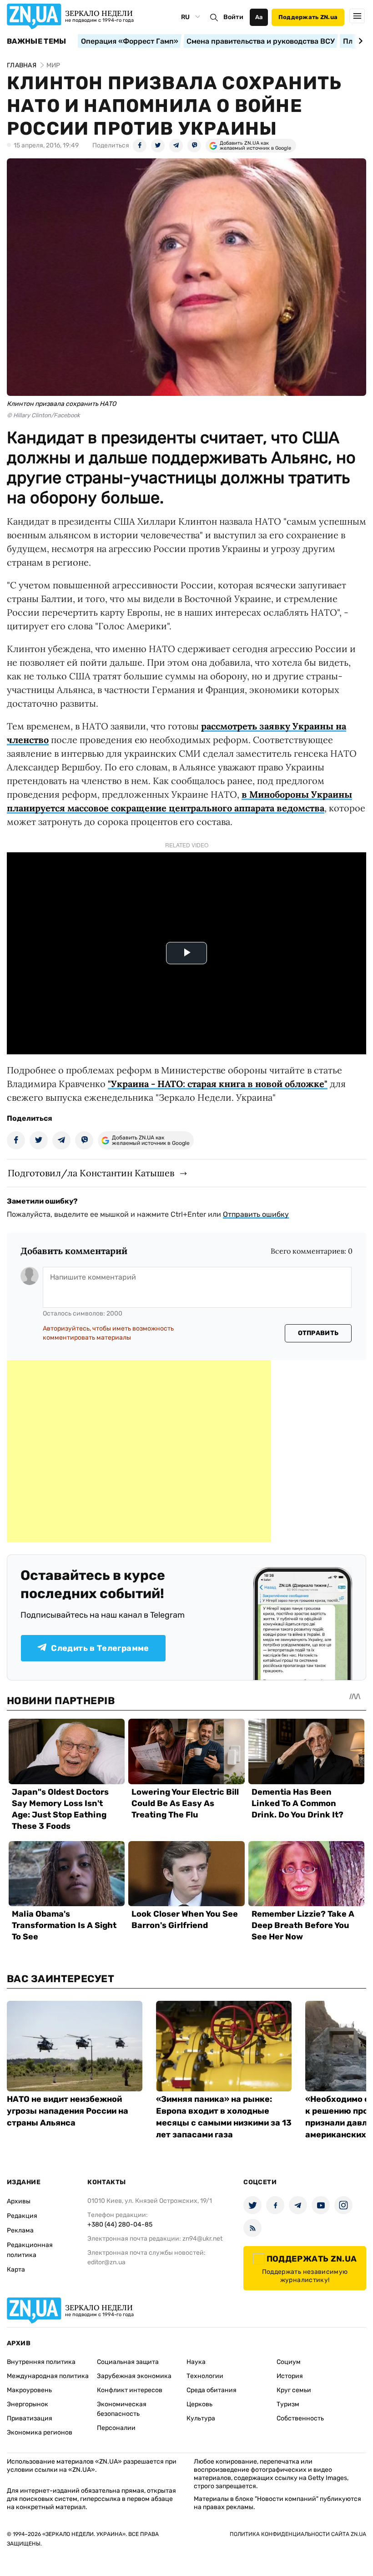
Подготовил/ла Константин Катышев (91, 1173)
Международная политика (48, 2376)
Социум (289, 2362)
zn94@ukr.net (202, 2239)
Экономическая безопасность (122, 2409)
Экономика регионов (40, 2432)
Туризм (288, 2404)
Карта (16, 2270)
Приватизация (30, 2418)
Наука (196, 2362)
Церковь (199, 2404)
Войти (233, 17)
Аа (259, 17)
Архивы (19, 2201)
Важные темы (37, 41)
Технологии (205, 2376)
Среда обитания (212, 2390)
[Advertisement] (139, 1451)
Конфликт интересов (130, 2390)
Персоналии (116, 2428)
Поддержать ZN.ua (308, 17)
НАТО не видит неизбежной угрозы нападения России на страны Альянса (68, 2111)
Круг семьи (294, 2390)
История (290, 2376)
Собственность (300, 2418)
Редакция (22, 2216)
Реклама (20, 2230)
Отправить (318, 1333)
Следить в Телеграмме (100, 1648)
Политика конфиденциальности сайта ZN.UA (298, 2534)
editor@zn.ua (106, 2262)
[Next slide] (359, 41)
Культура (201, 2418)
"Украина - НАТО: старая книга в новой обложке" (218, 1084)
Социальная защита (128, 2362)
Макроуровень (29, 2390)
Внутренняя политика (41, 2362)
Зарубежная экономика (134, 2376)
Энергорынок (28, 2404)
